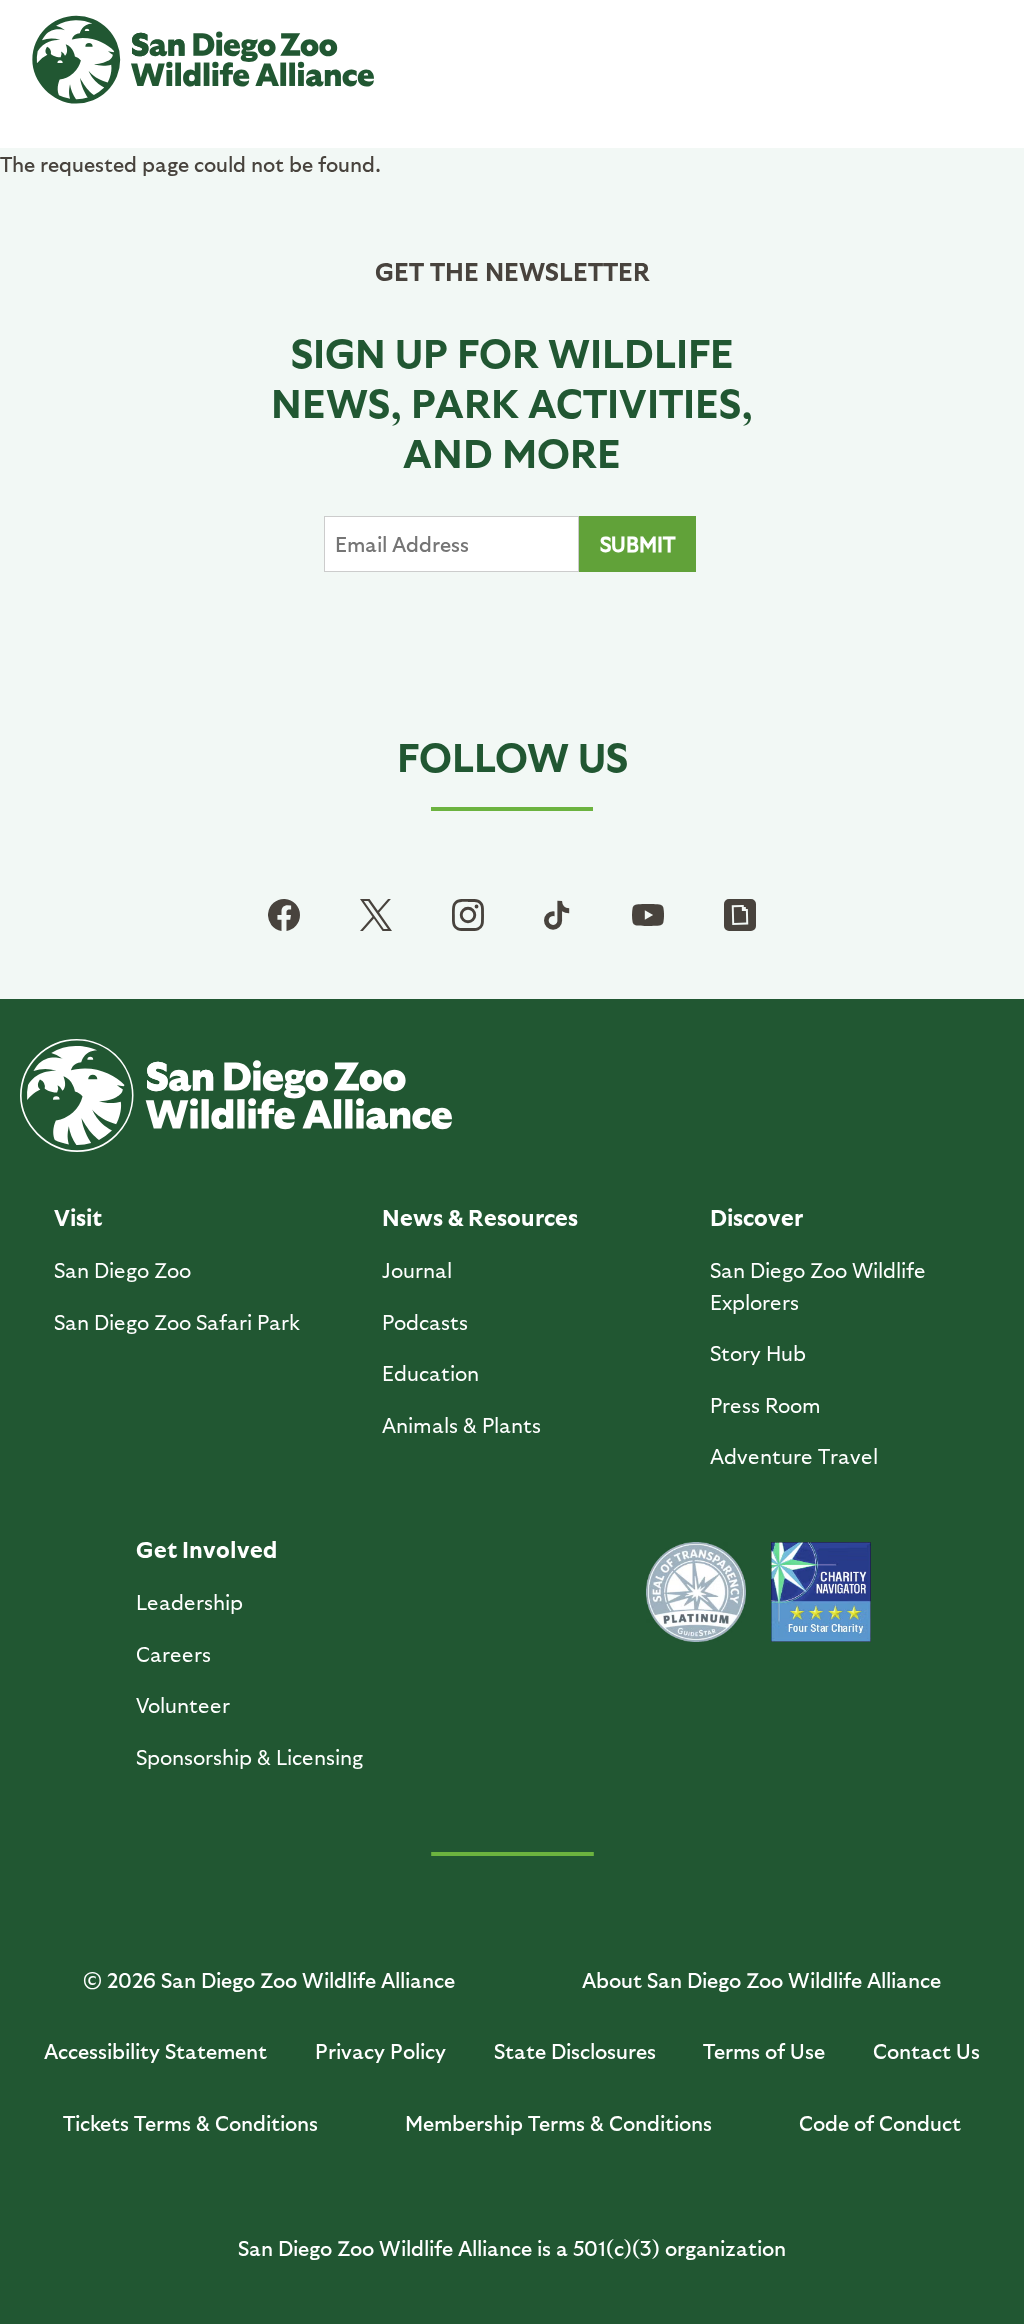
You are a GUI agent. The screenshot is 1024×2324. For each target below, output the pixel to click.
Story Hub (758, 1352)
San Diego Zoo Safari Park (177, 1321)
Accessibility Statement (155, 2050)
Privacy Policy (380, 2050)
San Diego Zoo (122, 1269)
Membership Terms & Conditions (558, 2122)
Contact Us (926, 2050)
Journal (417, 1269)
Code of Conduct (880, 2122)
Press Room (765, 1404)
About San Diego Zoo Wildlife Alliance (761, 1979)
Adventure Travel (794, 1455)
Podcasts (425, 1321)
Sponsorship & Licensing (249, 1756)
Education (430, 1372)
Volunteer (183, 1704)
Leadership (189, 1601)
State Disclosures (575, 2050)
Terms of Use (764, 2050)
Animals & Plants (461, 1424)
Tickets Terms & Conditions (190, 2122)
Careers (173, 1653)
